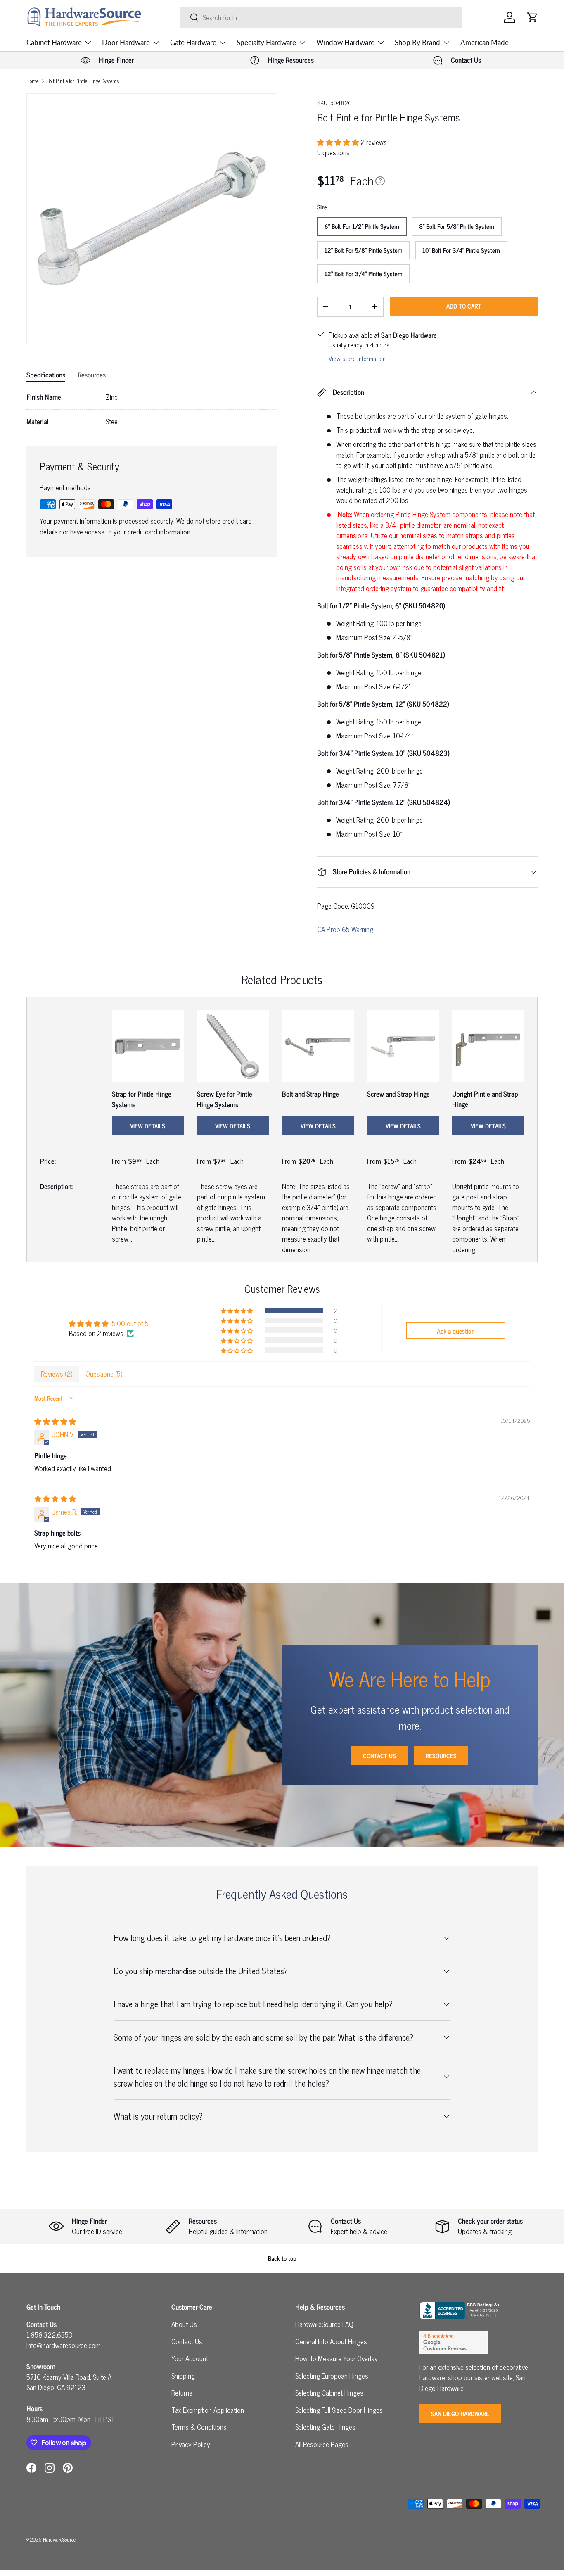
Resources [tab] (92, 375)
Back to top (282, 2258)
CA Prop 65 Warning (345, 929)
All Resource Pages (322, 2444)
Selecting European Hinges (332, 2376)
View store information (357, 358)
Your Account (190, 2358)
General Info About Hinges (331, 2341)
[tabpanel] (152, 409)
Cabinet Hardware (54, 42)
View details (148, 1126)
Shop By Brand (417, 42)
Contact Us (379, 1756)
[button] (533, 17)
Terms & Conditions (199, 2427)
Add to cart (464, 306)
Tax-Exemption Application (208, 2410)
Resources (441, 1756)
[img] (55, 1421)
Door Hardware (126, 42)
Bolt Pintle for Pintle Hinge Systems (83, 81)
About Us (184, 2324)
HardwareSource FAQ (324, 2324)
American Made (485, 42)
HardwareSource (59, 2539)
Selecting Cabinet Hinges (329, 2393)
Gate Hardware (193, 42)
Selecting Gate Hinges (325, 2427)
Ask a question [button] (456, 1331)
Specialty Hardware (266, 42)
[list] (152, 219)
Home (32, 81)
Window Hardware (345, 42)
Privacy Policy (191, 2444)
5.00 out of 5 (130, 1323)
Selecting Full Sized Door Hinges (339, 2410)
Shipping (183, 2376)
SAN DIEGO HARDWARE (460, 2413)
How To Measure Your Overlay (337, 2358)
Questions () (104, 1374)
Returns (182, 2393)
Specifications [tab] (46, 375)
